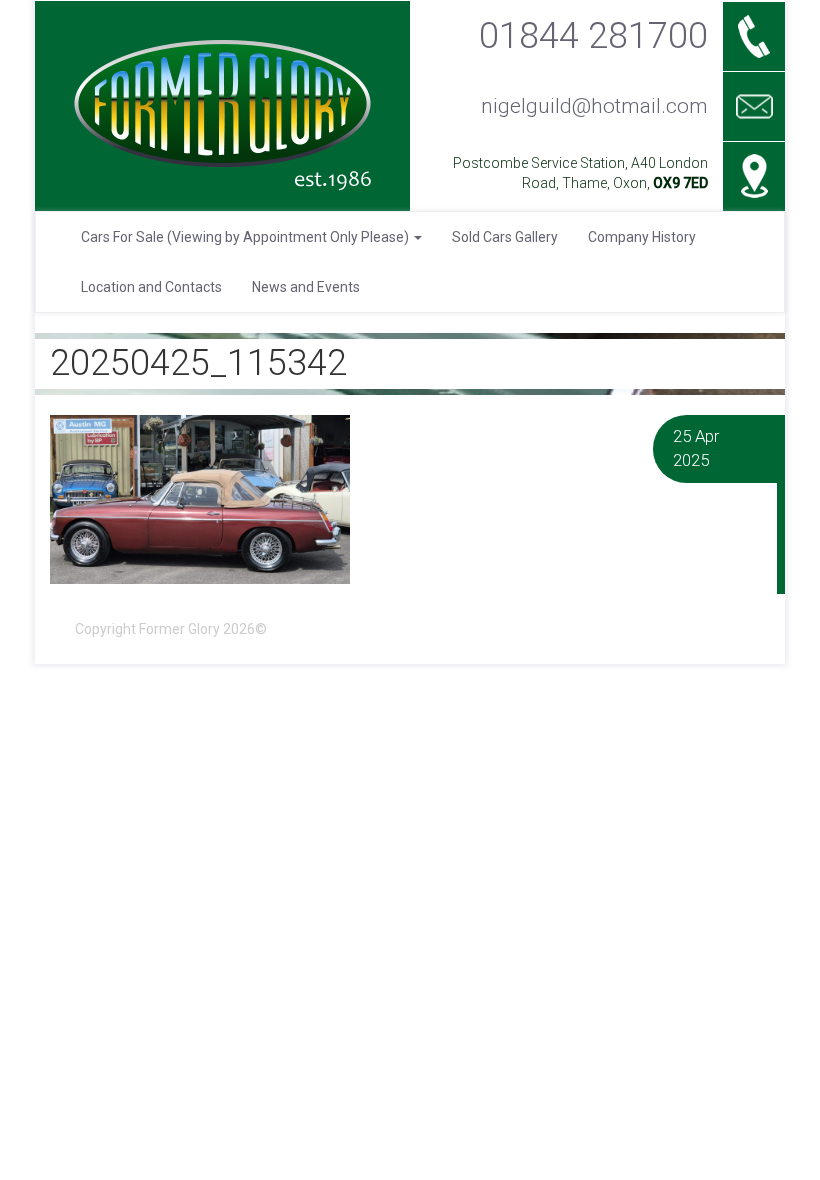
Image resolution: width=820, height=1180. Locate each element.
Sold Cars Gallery (505, 237)
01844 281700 (593, 35)
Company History (642, 237)
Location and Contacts (151, 287)
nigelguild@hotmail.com (594, 106)
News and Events (306, 287)
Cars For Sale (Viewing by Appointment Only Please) (246, 237)
